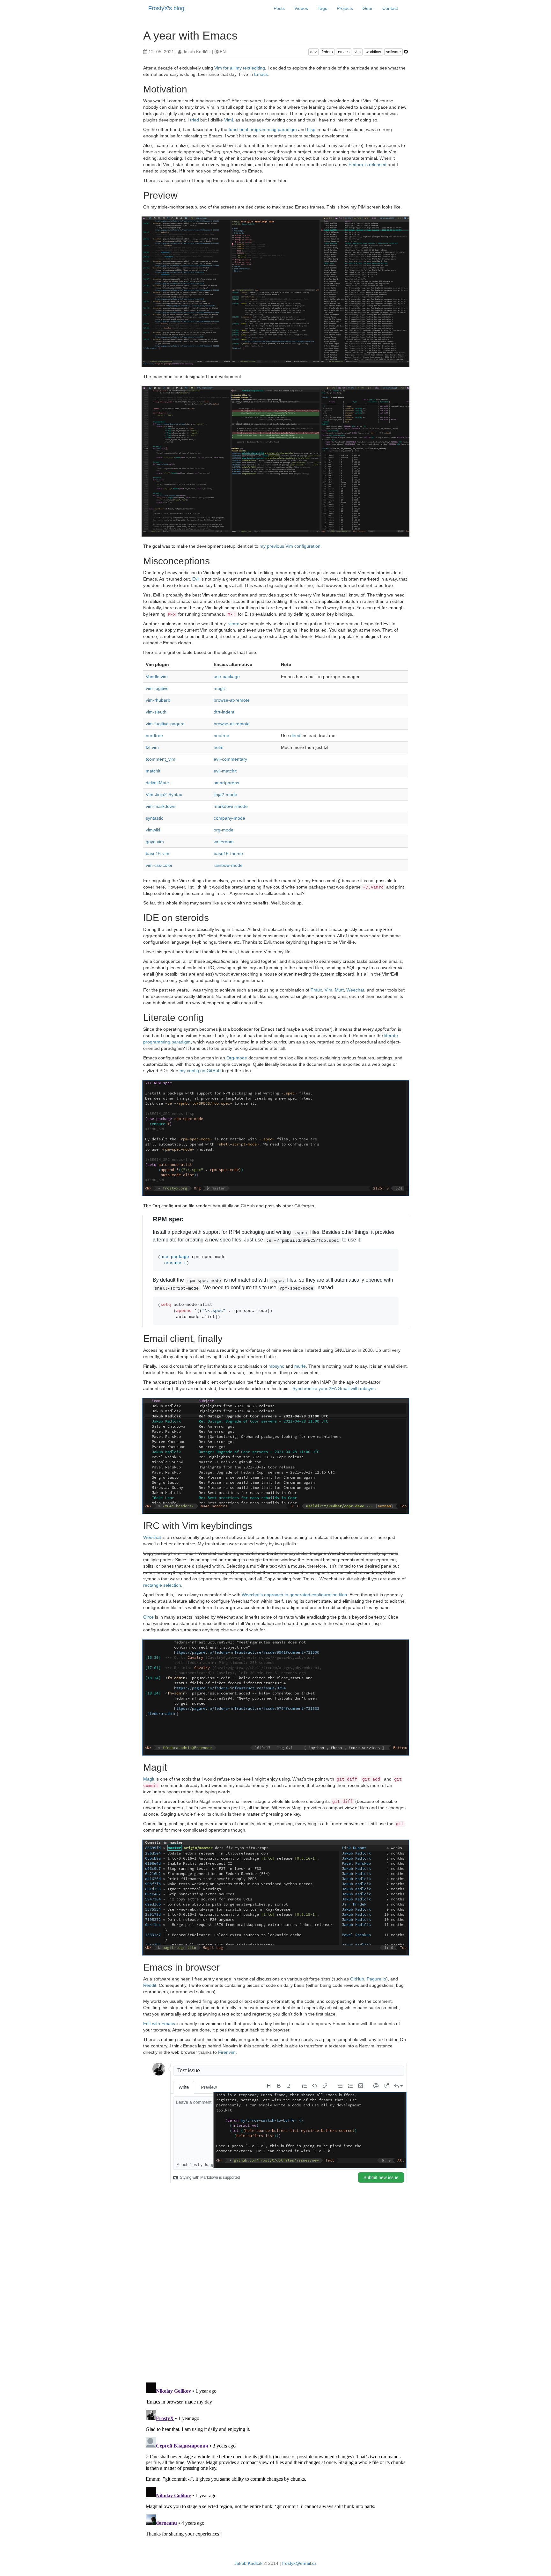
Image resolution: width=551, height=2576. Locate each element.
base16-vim (158, 853)
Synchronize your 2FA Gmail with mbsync (334, 1388)
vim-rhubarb (158, 700)
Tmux (316, 990)
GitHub (357, 1979)
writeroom (224, 842)
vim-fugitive (157, 688)
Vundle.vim (157, 677)
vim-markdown (161, 806)
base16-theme (228, 853)
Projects (345, 8)
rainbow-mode (228, 865)
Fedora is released (367, 165)
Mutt (339, 990)
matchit (153, 771)
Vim (328, 990)
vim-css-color (159, 865)
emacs (344, 52)
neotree (221, 735)
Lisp (311, 129)
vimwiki (153, 830)
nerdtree (154, 735)
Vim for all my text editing (240, 68)
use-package (227, 677)
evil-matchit (225, 771)
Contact (390, 8)
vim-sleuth (156, 712)
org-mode (224, 830)
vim (358, 52)
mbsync (276, 1366)
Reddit (150, 1985)
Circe (148, 1617)
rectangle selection (162, 1585)
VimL (229, 120)
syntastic (154, 818)
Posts (279, 8)
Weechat (355, 990)
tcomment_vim (161, 759)
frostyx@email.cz (299, 2563)
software (393, 52)
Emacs (261, 74)
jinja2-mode (225, 794)
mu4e (300, 1366)
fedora (327, 52)
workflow (373, 52)
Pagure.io (376, 1979)
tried (195, 120)
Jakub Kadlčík (248, 2563)
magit (219, 688)
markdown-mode (231, 806)
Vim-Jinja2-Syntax (164, 794)
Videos (301, 8)
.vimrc (233, 624)
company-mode (229, 818)
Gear (368, 8)
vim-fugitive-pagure (165, 724)
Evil (196, 579)
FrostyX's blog (166, 8)
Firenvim (227, 2052)
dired (295, 735)
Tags (322, 8)
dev (313, 52)
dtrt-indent (224, 712)
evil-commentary (230, 759)
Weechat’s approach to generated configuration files (294, 1595)
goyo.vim (155, 842)
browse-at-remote (232, 700)
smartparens (226, 783)
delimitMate (157, 783)
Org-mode (237, 1058)
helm (219, 747)
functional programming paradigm (263, 129)
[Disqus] (275, 2295)
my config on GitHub (200, 1071)
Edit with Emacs (159, 2023)
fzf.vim (152, 747)
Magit (149, 1779)
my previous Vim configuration (290, 546)
